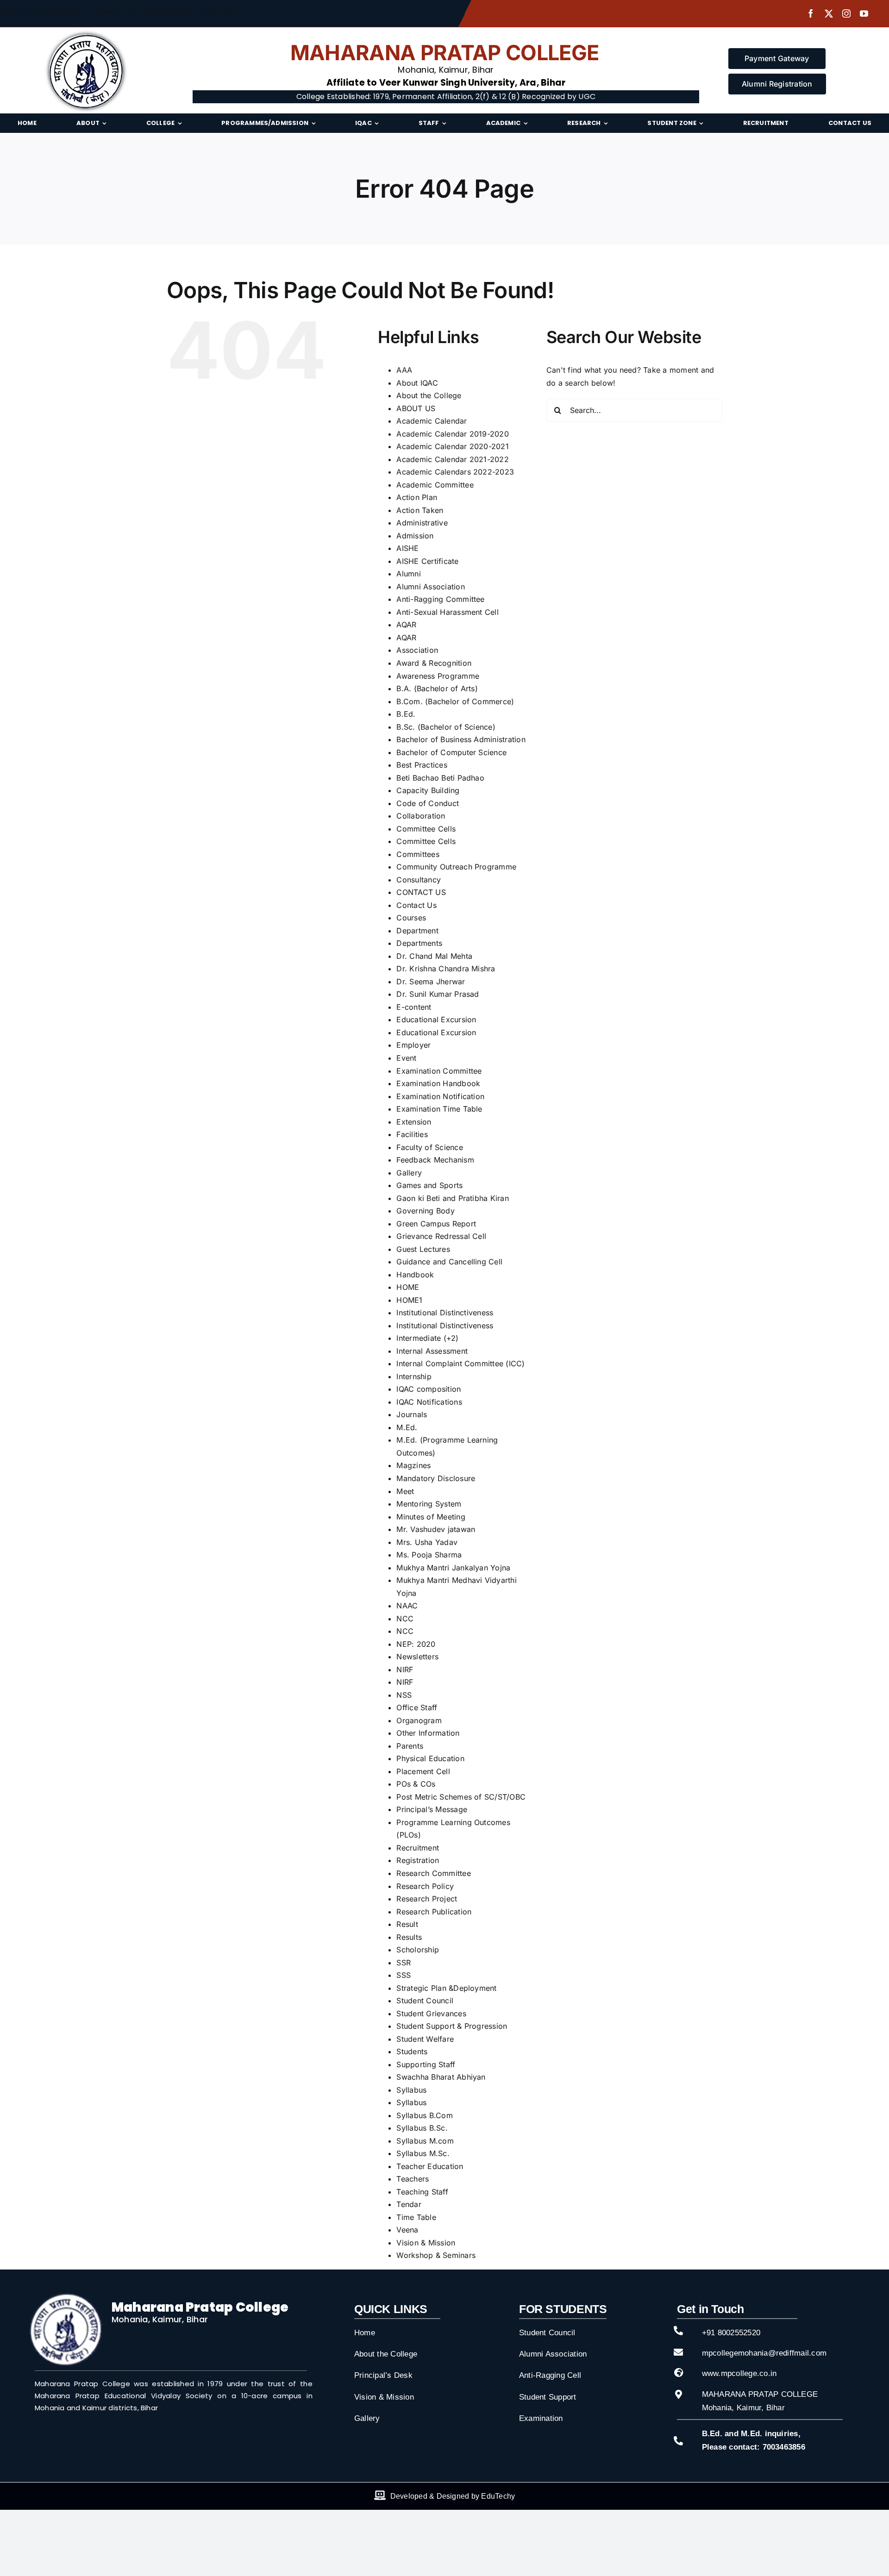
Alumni (408, 574)
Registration (418, 1860)
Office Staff (417, 1707)
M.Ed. (407, 1427)
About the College (429, 395)
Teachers (413, 2179)
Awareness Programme (438, 676)
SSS (404, 1975)
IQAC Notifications (429, 1402)
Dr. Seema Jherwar (431, 982)
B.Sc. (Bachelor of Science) (446, 727)
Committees (418, 854)
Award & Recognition (434, 663)
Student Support (548, 2397)
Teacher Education (430, 2166)
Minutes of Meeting (431, 1517)
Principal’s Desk (383, 2375)
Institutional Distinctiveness (445, 1313)
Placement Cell (423, 1771)
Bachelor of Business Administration (461, 739)
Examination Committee (439, 1071)
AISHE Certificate (427, 561)
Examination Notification (440, 1096)
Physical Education (430, 1758)
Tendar (409, 2204)
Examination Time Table (439, 1109)
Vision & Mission (426, 2243)
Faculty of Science (429, 1147)
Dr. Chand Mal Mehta (434, 956)
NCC (405, 1619)
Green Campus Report (436, 1224)
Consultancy (419, 880)
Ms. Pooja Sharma (429, 1555)
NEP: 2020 (416, 1644)
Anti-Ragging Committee (440, 599)
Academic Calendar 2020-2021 (452, 446)
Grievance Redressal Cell (441, 1236)
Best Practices (422, 765)
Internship (414, 1376)
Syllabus (411, 2090)
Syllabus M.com (425, 2141)
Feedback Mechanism (435, 1160)
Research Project (427, 1899)
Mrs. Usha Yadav (427, 1542)
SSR (404, 1963)
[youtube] (864, 13)
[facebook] (811, 13)
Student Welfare (425, 2039)
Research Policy (425, 1886)
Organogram (419, 1720)
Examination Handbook (438, 1083)
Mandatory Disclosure (436, 1478)
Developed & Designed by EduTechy (453, 2496)
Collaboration (421, 816)
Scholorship (418, 1950)
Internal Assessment (432, 1351)
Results (409, 1937)
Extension (414, 1122)
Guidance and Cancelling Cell (449, 1262)
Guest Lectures (423, 1249)
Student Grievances (431, 2013)
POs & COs (416, 1784)
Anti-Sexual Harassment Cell (447, 612)
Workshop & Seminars (436, 2255)
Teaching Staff (422, 2192)
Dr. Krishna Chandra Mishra (446, 969)
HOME (408, 1287)
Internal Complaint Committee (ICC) (460, 1363)
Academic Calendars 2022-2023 (455, 472)
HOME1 (409, 1300)
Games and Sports (429, 1185)
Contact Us (416, 905)
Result (407, 1924)
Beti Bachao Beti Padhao (440, 778)
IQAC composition (429, 1389)
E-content (414, 1007)
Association (417, 650)
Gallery (409, 1173)
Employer (413, 1045)
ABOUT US (416, 408)
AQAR (406, 625)
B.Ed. (406, 714)
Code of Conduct (428, 803)
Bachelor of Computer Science (451, 752)
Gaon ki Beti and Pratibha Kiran (452, 1198)
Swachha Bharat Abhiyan (441, 2077)
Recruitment (418, 1848)
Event (406, 1058)
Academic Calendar (432, 421)
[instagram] (846, 13)
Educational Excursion (436, 1019)
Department (417, 931)
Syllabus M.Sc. (423, 2153)
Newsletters (417, 1657)
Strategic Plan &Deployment (446, 1988)
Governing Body (425, 1211)
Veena (407, 2230)
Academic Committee (435, 485)
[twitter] (829, 13)
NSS (404, 1695)
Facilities (412, 1134)
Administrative (422, 523)
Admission (415, 536)
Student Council (425, 2001)
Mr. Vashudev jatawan (436, 1529)
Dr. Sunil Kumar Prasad (438, 994)
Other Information (428, 1733)
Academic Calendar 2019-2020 (452, 434)
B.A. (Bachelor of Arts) (437, 688)
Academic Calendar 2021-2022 (452, 459)
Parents (410, 1746)
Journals (412, 1414)
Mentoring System (429, 1504)
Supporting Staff (426, 2064)
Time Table (416, 2217)
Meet (405, 1491)
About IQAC (417, 383)
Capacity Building (428, 790)
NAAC (407, 1606)
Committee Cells (426, 829)
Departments (419, 943)
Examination (541, 2418)
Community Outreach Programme (456, 867)
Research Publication (434, 1912)
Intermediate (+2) (427, 1338)
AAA (404, 370)
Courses (411, 918)
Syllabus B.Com (424, 2115)
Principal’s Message (432, 1809)
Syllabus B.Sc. (422, 2128)
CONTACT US (421, 892)
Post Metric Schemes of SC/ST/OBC (461, 1797)
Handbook (415, 1275)
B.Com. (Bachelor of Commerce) (455, 701)
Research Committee (433, 1873)
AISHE (407, 548)
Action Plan (417, 497)
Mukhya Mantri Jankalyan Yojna (453, 1568)
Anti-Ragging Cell (550, 2375)
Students (412, 2051)
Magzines (413, 1465)
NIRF (405, 1669)
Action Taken (420, 510)
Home (365, 2333)
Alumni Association (430, 587)
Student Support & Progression (452, 2026)
